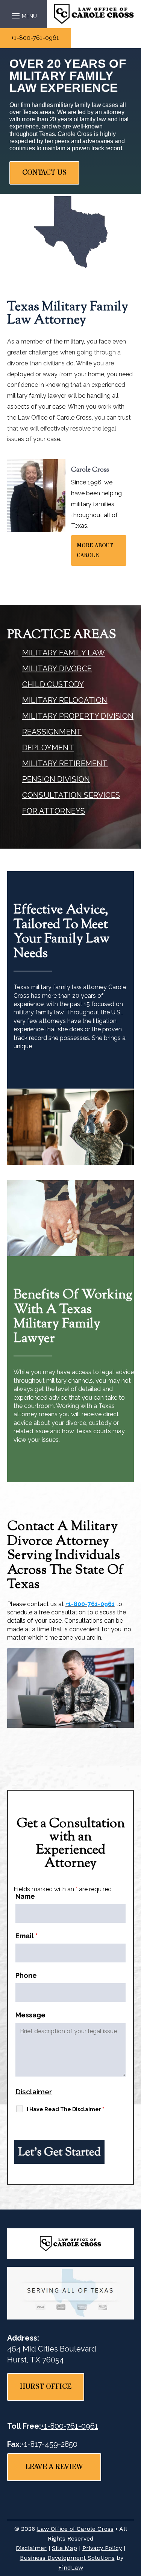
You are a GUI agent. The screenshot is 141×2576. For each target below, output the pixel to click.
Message (30, 2015)
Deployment (48, 748)
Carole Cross (90, 470)
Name (25, 1896)
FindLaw (71, 2568)
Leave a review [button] (54, 2467)
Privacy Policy (102, 2548)
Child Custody (53, 684)
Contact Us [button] (44, 173)
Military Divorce (57, 669)
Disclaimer (34, 2092)
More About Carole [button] (95, 550)
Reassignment (52, 732)
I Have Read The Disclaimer (65, 2109)
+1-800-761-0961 (35, 38)
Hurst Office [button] (46, 2387)
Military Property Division (78, 716)
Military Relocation (65, 700)
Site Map (64, 2548)
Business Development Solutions (67, 2558)
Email (27, 1936)
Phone (26, 1975)
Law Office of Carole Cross (75, 2529)
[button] (23, 14)
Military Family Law (64, 653)
